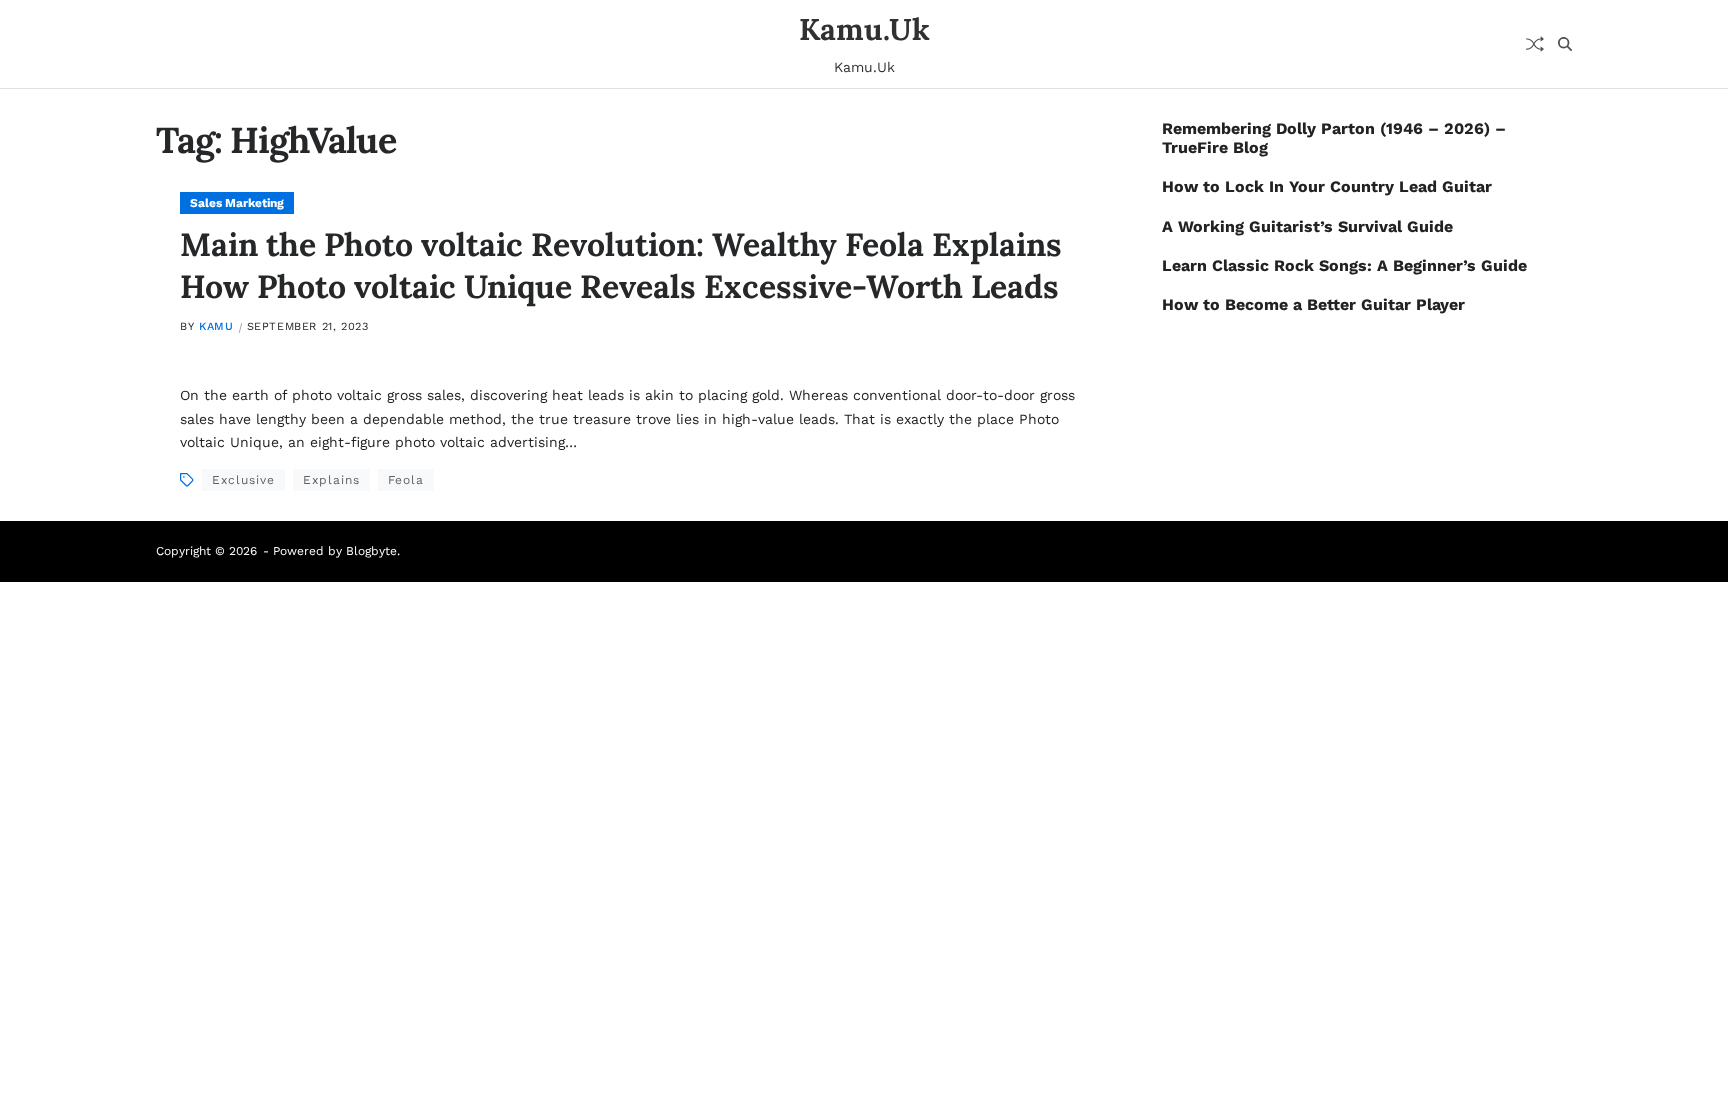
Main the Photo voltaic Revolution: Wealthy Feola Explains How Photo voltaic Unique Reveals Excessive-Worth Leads (621, 265)
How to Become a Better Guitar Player (1313, 304)
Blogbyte (371, 551)
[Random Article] (1535, 44)
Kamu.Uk (864, 29)
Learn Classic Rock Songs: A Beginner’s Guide (1344, 265)
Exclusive (243, 480)
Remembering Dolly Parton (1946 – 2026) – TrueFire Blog (1334, 138)
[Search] (1565, 44)
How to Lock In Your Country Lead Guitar (1327, 186)
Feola (406, 480)
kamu (216, 326)
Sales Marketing (237, 203)
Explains (331, 480)
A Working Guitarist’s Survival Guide (1307, 226)
